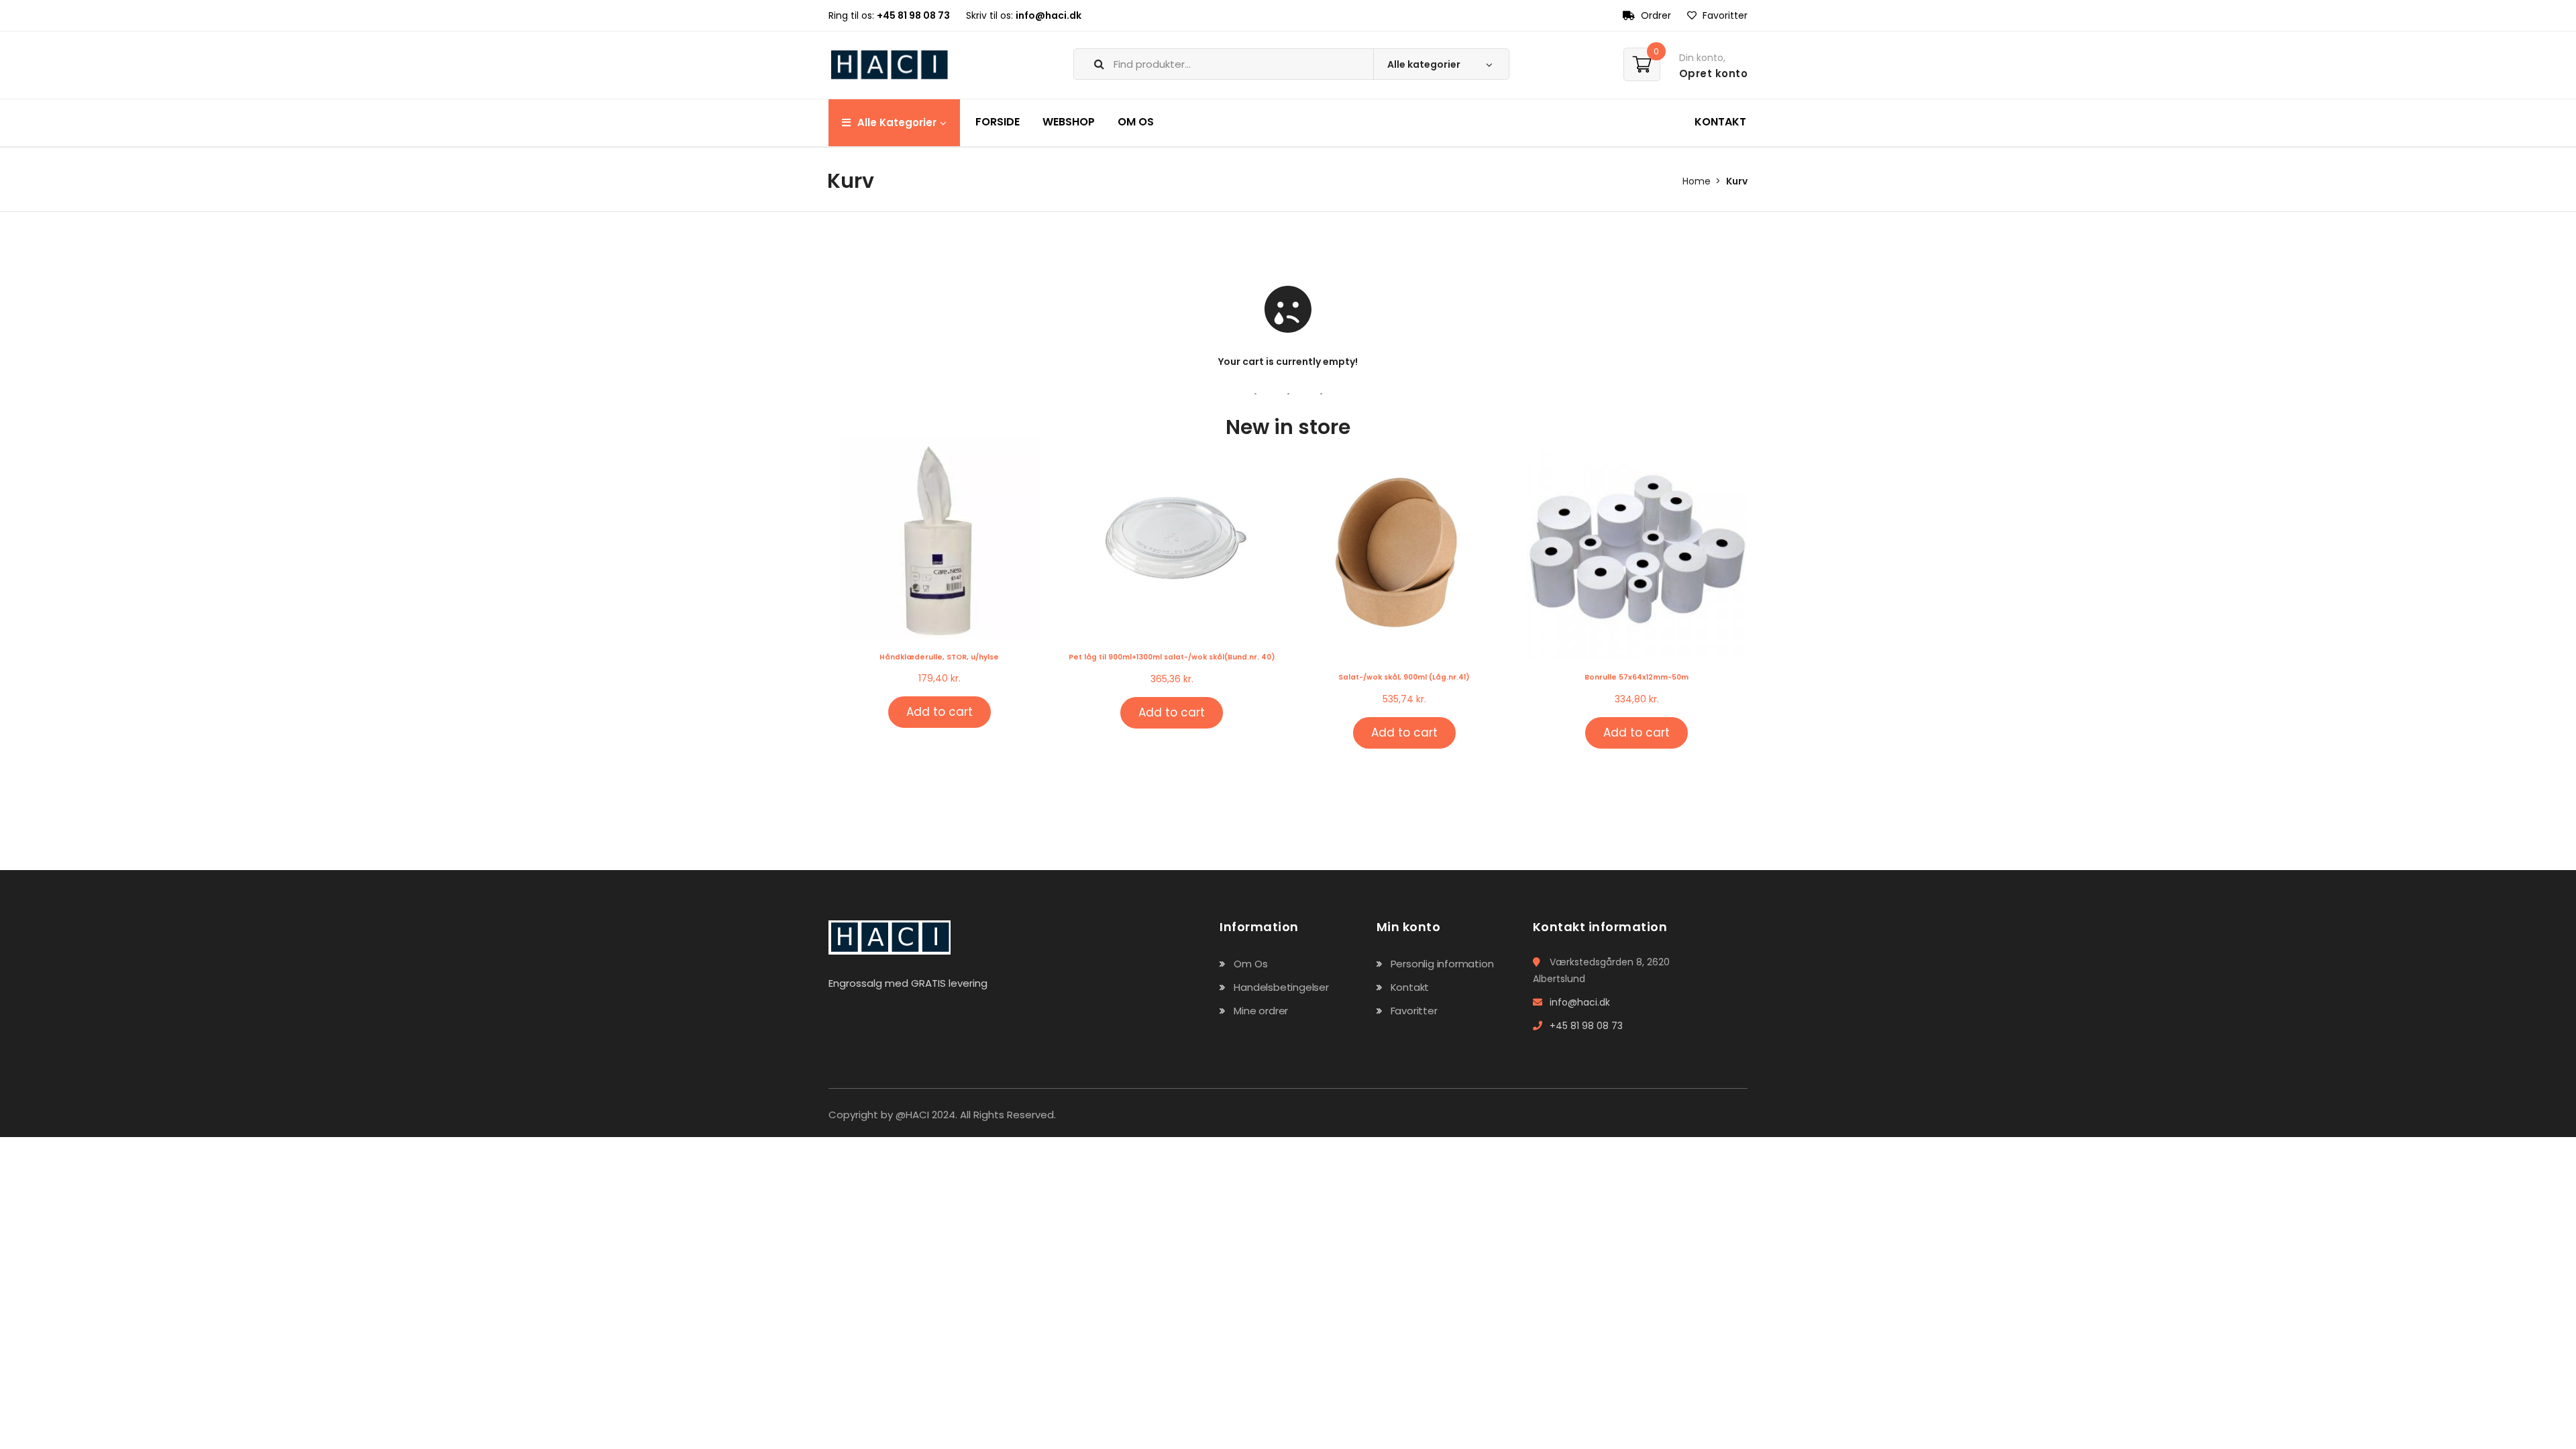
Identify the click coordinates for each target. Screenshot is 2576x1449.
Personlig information (1442, 964)
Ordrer (1655, 15)
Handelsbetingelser (1281, 987)
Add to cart (940, 712)
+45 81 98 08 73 (913, 15)
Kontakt (1410, 987)
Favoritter (1724, 15)
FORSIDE (998, 122)
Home (1697, 181)
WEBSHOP (1069, 122)
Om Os (1250, 964)
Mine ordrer (1261, 1011)
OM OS (1136, 122)
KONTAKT (1720, 122)
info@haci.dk (1049, 15)
